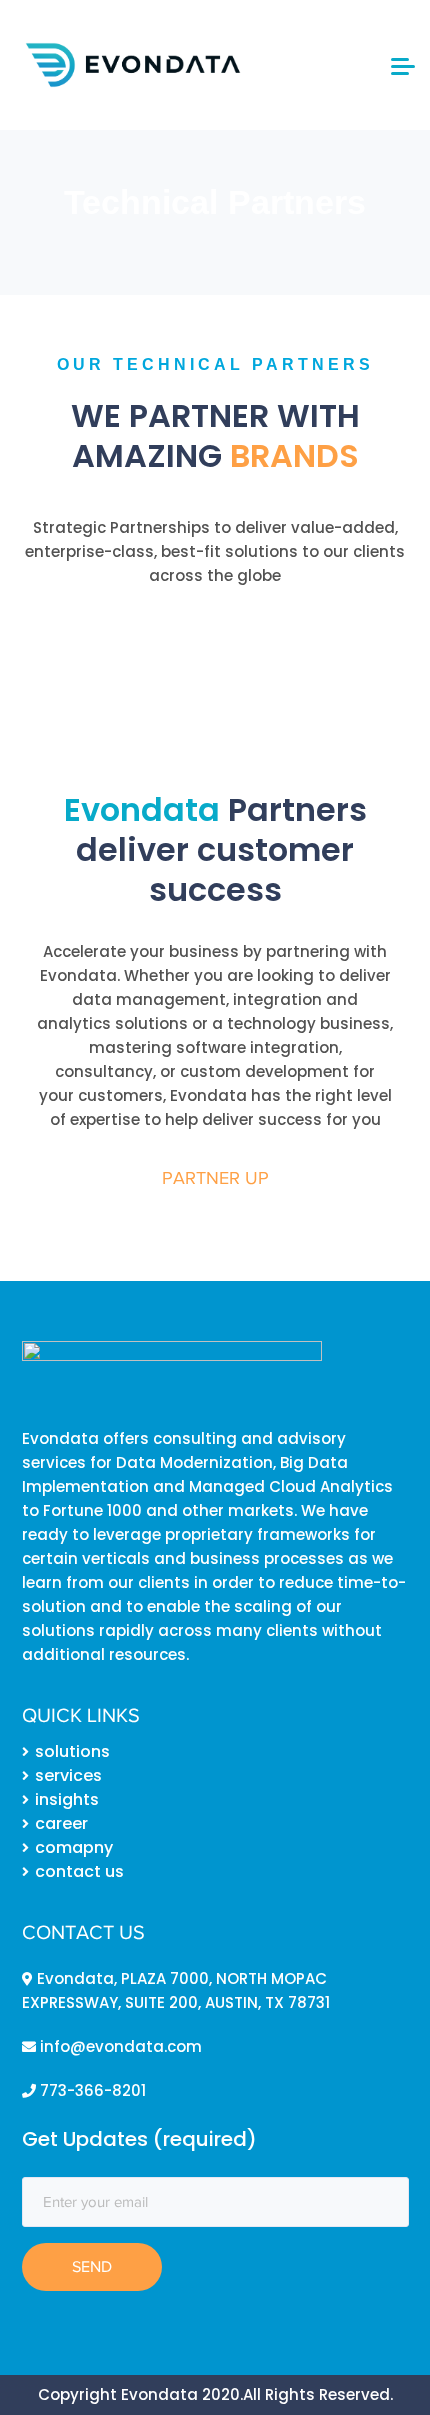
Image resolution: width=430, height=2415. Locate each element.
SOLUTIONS (72, 1751)
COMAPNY (74, 1847)
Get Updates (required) (139, 2139)
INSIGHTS (67, 1799)
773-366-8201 (91, 2090)
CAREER (61, 1823)
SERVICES (68, 1775)
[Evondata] (132, 63)
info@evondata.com (119, 2046)
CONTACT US (79, 1871)
